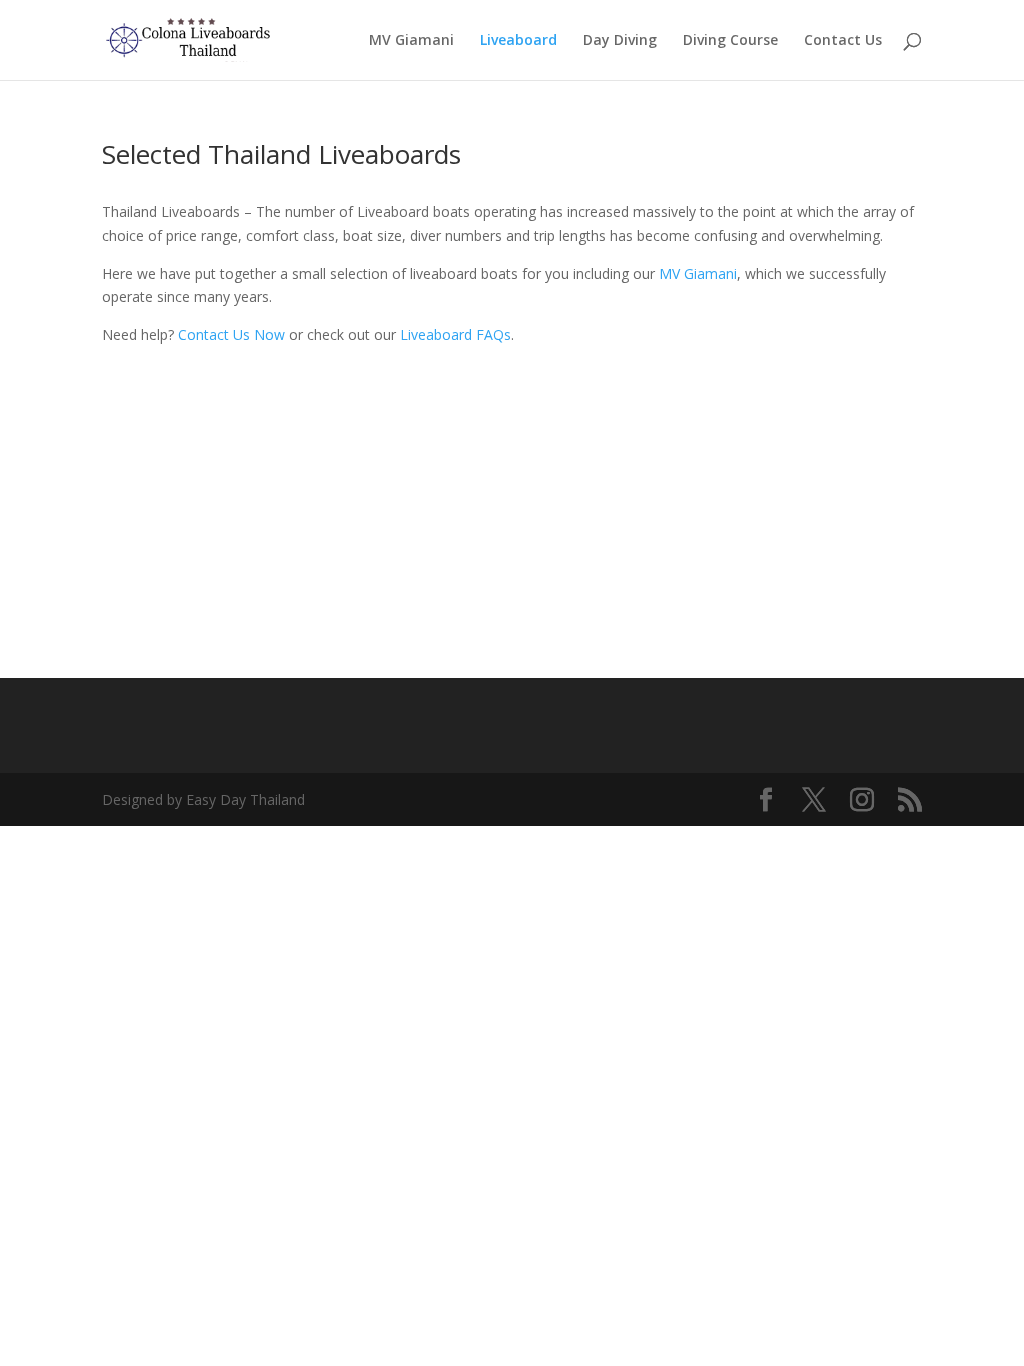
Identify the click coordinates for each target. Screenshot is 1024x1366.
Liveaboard (518, 41)
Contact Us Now (231, 334)
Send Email (512, 551)
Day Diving (620, 41)
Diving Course (730, 41)
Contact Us (843, 41)
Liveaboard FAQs (455, 334)
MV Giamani (411, 41)
